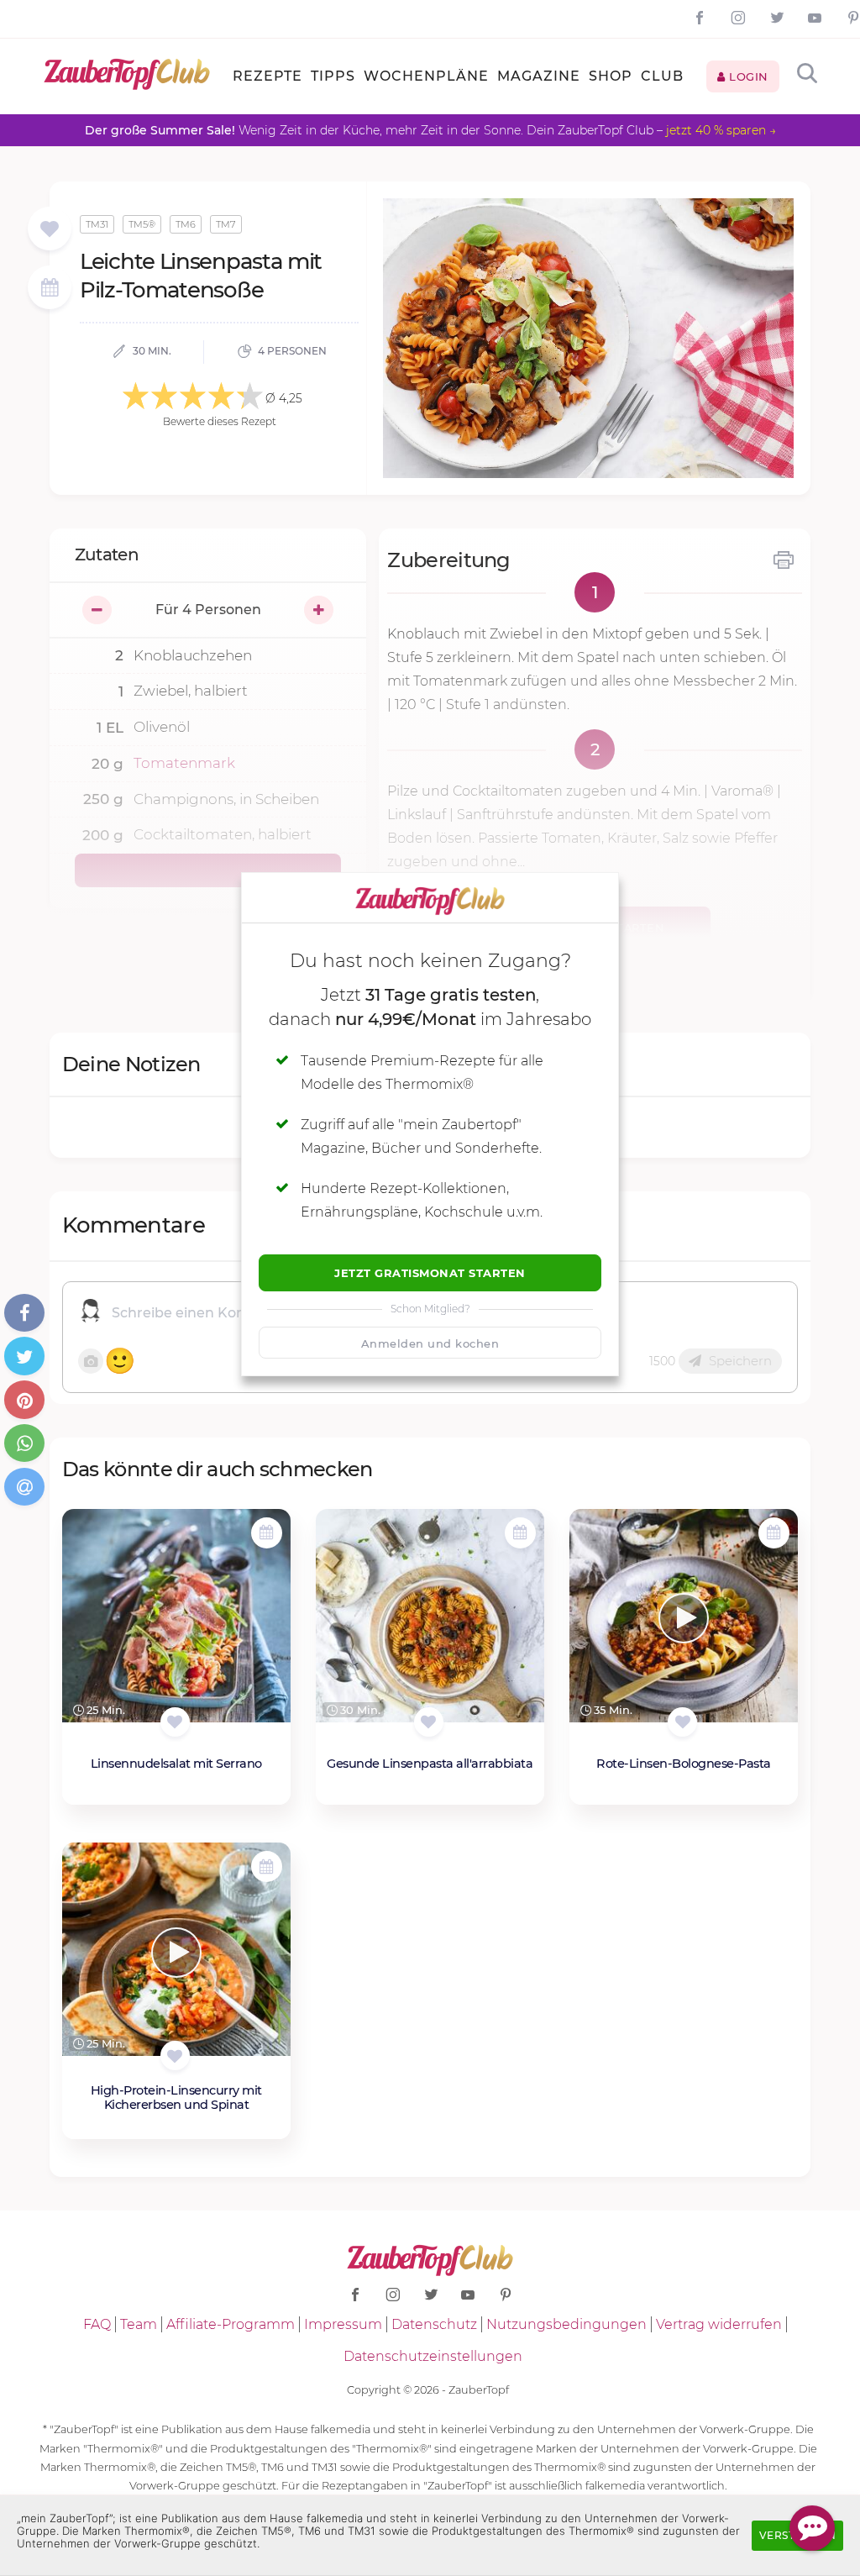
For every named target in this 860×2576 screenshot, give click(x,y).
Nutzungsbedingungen (566, 2324)
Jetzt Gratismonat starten (430, 1273)
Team (139, 2324)
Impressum (343, 2324)
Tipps (333, 76)
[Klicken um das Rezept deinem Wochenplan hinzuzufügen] (267, 1533)
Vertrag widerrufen (719, 2324)
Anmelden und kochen (430, 1343)
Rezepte (267, 76)
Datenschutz (434, 2324)
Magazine (539, 76)
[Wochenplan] (50, 289)
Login (747, 76)
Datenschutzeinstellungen (433, 2356)
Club (662, 76)
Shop (611, 76)
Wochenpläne (426, 76)
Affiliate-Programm (231, 2324)
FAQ (97, 2324)
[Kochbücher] (49, 230)
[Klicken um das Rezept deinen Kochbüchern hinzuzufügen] (175, 1722)
